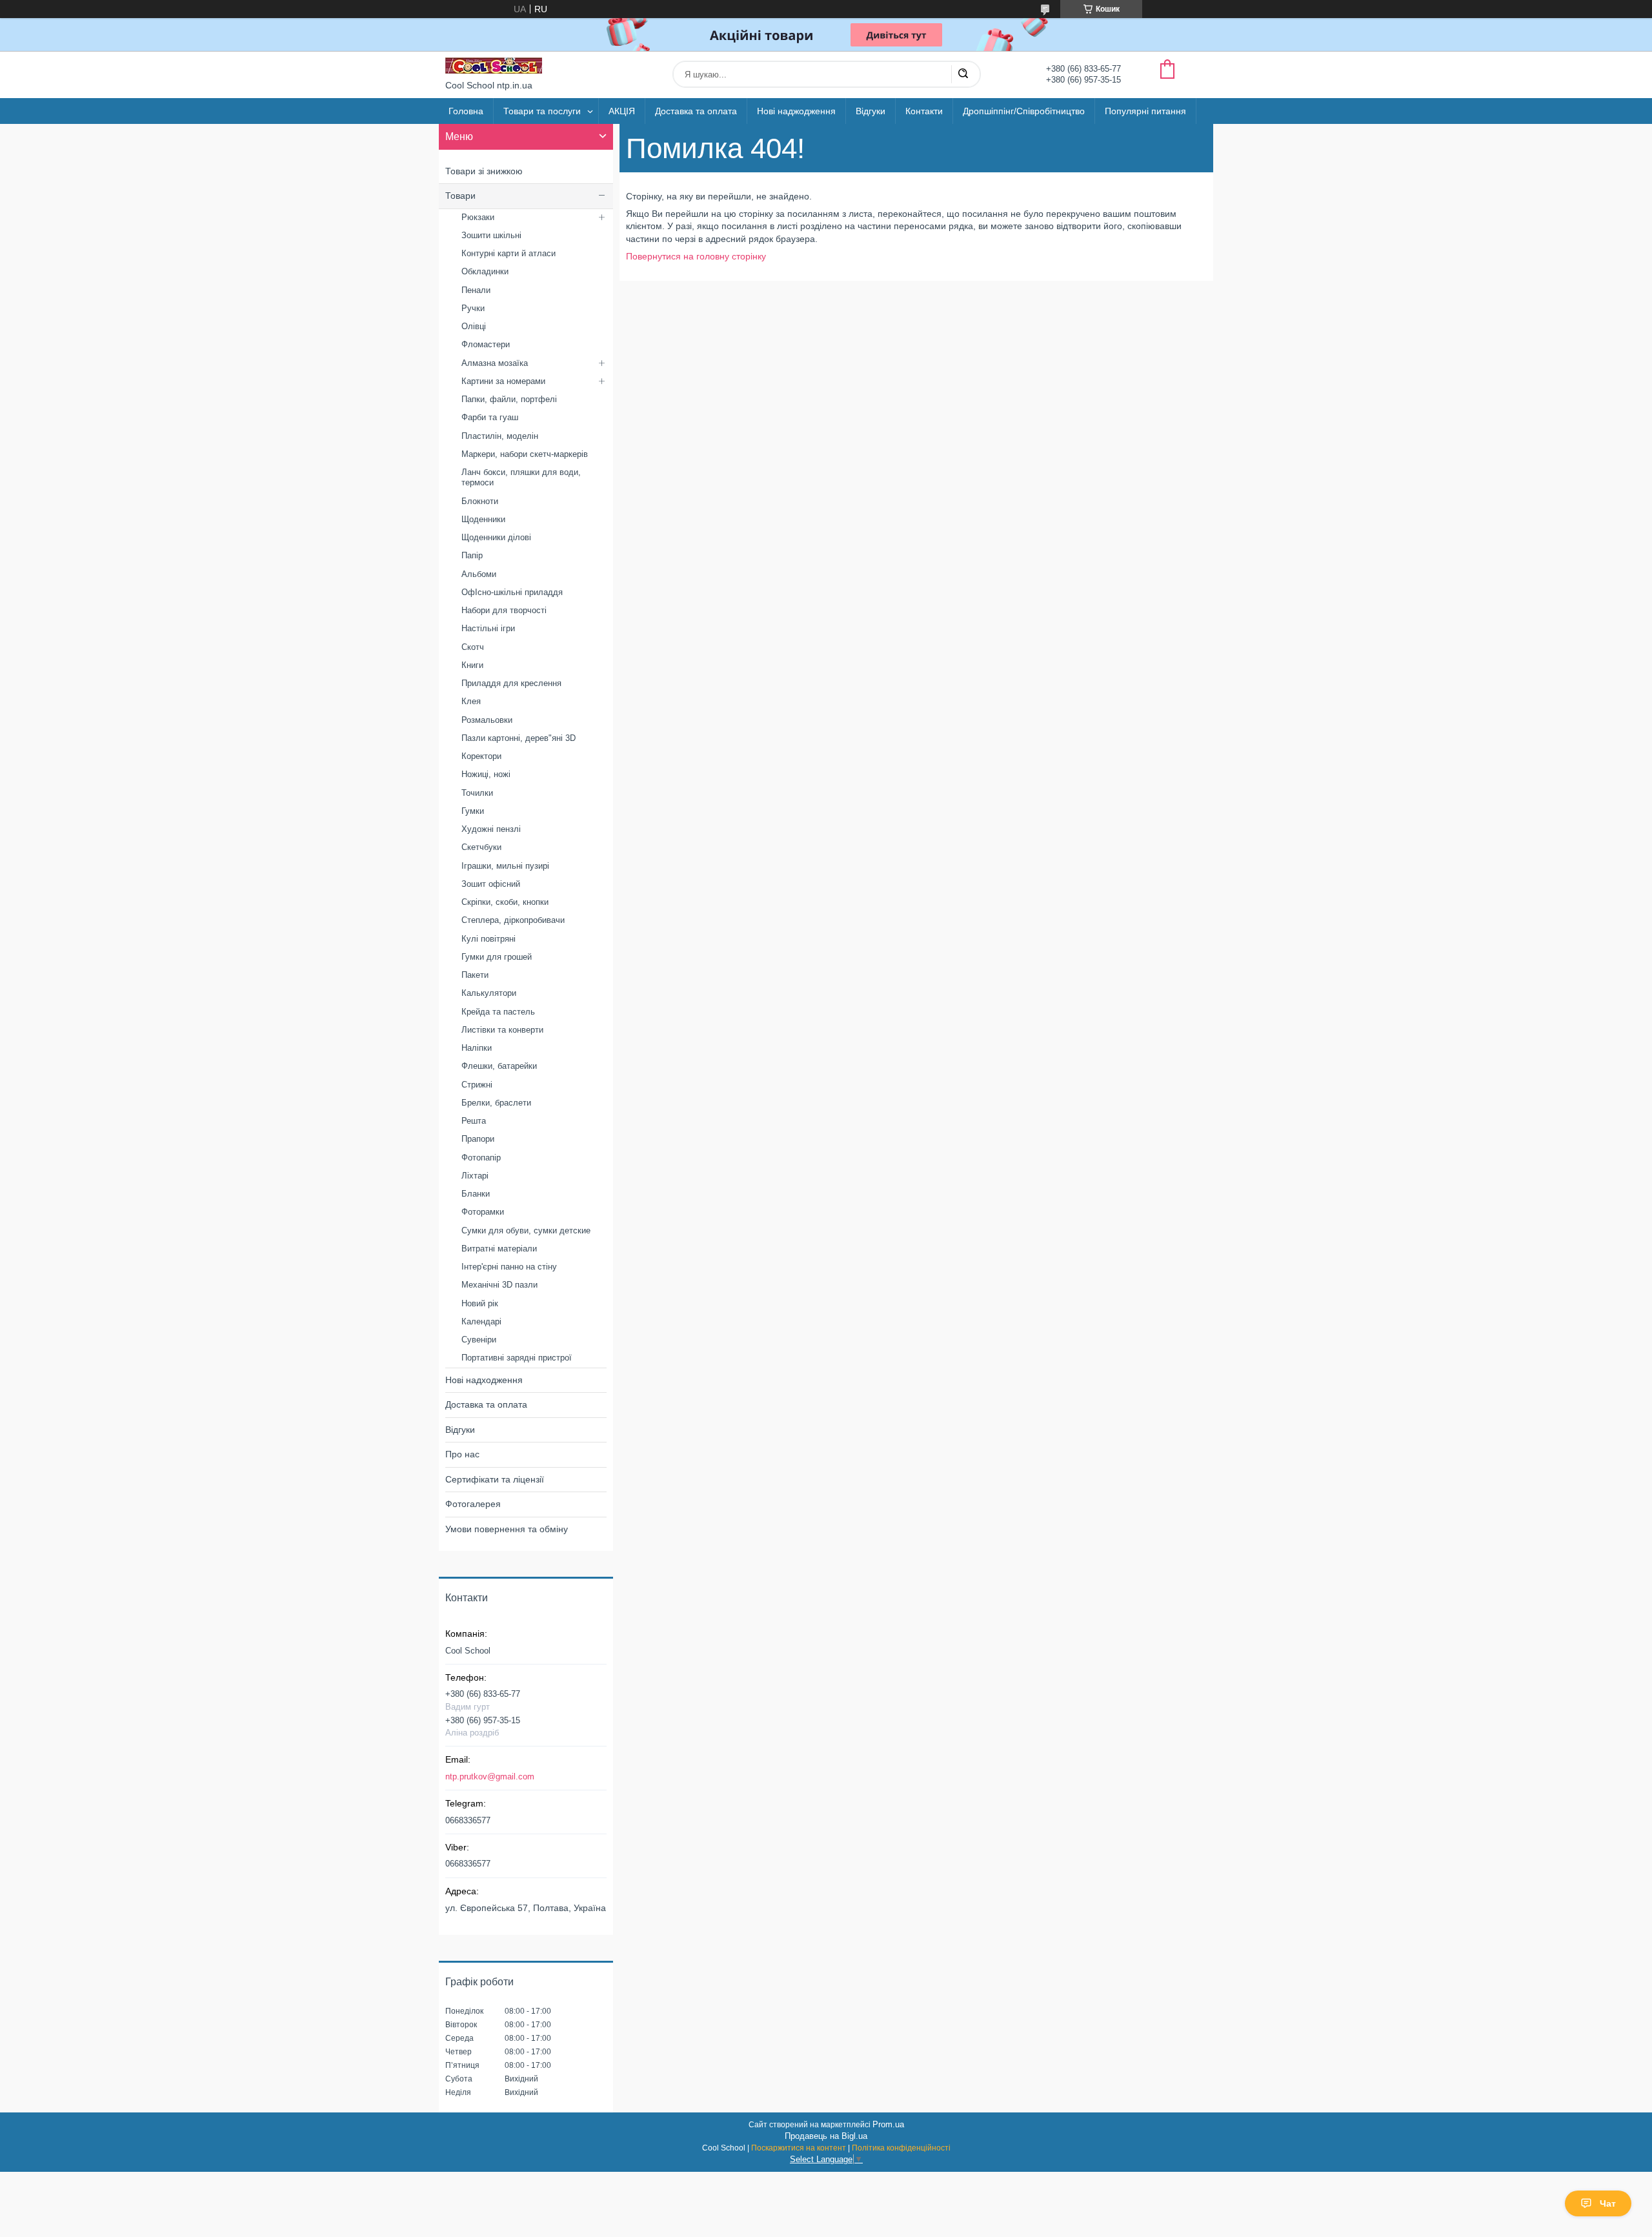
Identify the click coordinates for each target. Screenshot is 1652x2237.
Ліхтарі (475, 1176)
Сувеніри (479, 1340)
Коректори (481, 756)
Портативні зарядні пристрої (517, 1358)
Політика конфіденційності (901, 2148)
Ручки (473, 308)
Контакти (924, 111)
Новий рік (480, 1303)
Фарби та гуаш (490, 417)
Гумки (473, 811)
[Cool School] (494, 66)
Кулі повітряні (489, 939)
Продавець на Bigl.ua (826, 2136)
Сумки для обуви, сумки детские (526, 1230)
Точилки (477, 793)
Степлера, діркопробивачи (513, 920)
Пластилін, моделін (500, 436)
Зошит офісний (491, 884)
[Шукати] (963, 74)
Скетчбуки (481, 847)
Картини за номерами (503, 381)
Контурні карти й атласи (509, 253)
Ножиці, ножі (486, 774)
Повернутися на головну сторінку (696, 256)
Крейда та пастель (498, 1012)
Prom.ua (888, 2124)
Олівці (474, 326)
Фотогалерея (473, 1504)
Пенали (476, 290)
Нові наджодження (796, 111)
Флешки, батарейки (499, 1066)
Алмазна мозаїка (495, 363)
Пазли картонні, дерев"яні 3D (519, 738)
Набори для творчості (504, 610)
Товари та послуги (542, 111)
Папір (472, 555)
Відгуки (871, 111)
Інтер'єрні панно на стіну (509, 1267)
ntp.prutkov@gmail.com (490, 1776)
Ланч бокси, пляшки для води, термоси (521, 477)
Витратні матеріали (499, 1249)
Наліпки (477, 1048)
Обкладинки (485, 271)
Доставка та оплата (696, 111)
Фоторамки (483, 1212)
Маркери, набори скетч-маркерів (525, 454)
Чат (1608, 2203)
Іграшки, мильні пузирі (505, 866)
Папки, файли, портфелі (509, 399)
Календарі (481, 1321)
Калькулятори (489, 993)
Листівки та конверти (502, 1030)
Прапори (478, 1139)
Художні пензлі (491, 829)
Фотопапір (481, 1158)
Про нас (462, 1454)
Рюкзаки (478, 217)
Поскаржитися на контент (799, 2148)
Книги (472, 665)
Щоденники (483, 519)
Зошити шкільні (491, 235)
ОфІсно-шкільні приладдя (512, 592)
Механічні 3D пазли (499, 1285)
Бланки (476, 1194)
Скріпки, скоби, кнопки (505, 902)
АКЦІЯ (622, 111)
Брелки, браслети (496, 1103)
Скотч (473, 647)
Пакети (475, 975)
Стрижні (477, 1085)
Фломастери (486, 344)
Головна (466, 111)
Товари (460, 196)
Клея (471, 701)
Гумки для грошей (497, 957)
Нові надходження (484, 1380)
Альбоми (479, 574)
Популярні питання (1145, 111)
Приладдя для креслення (511, 683)
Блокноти (480, 501)
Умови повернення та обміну (507, 1529)
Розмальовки (487, 720)
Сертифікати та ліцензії (495, 1479)
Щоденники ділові (496, 537)
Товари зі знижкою (484, 171)
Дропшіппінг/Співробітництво (1024, 111)
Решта (474, 1121)
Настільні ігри (488, 628)
